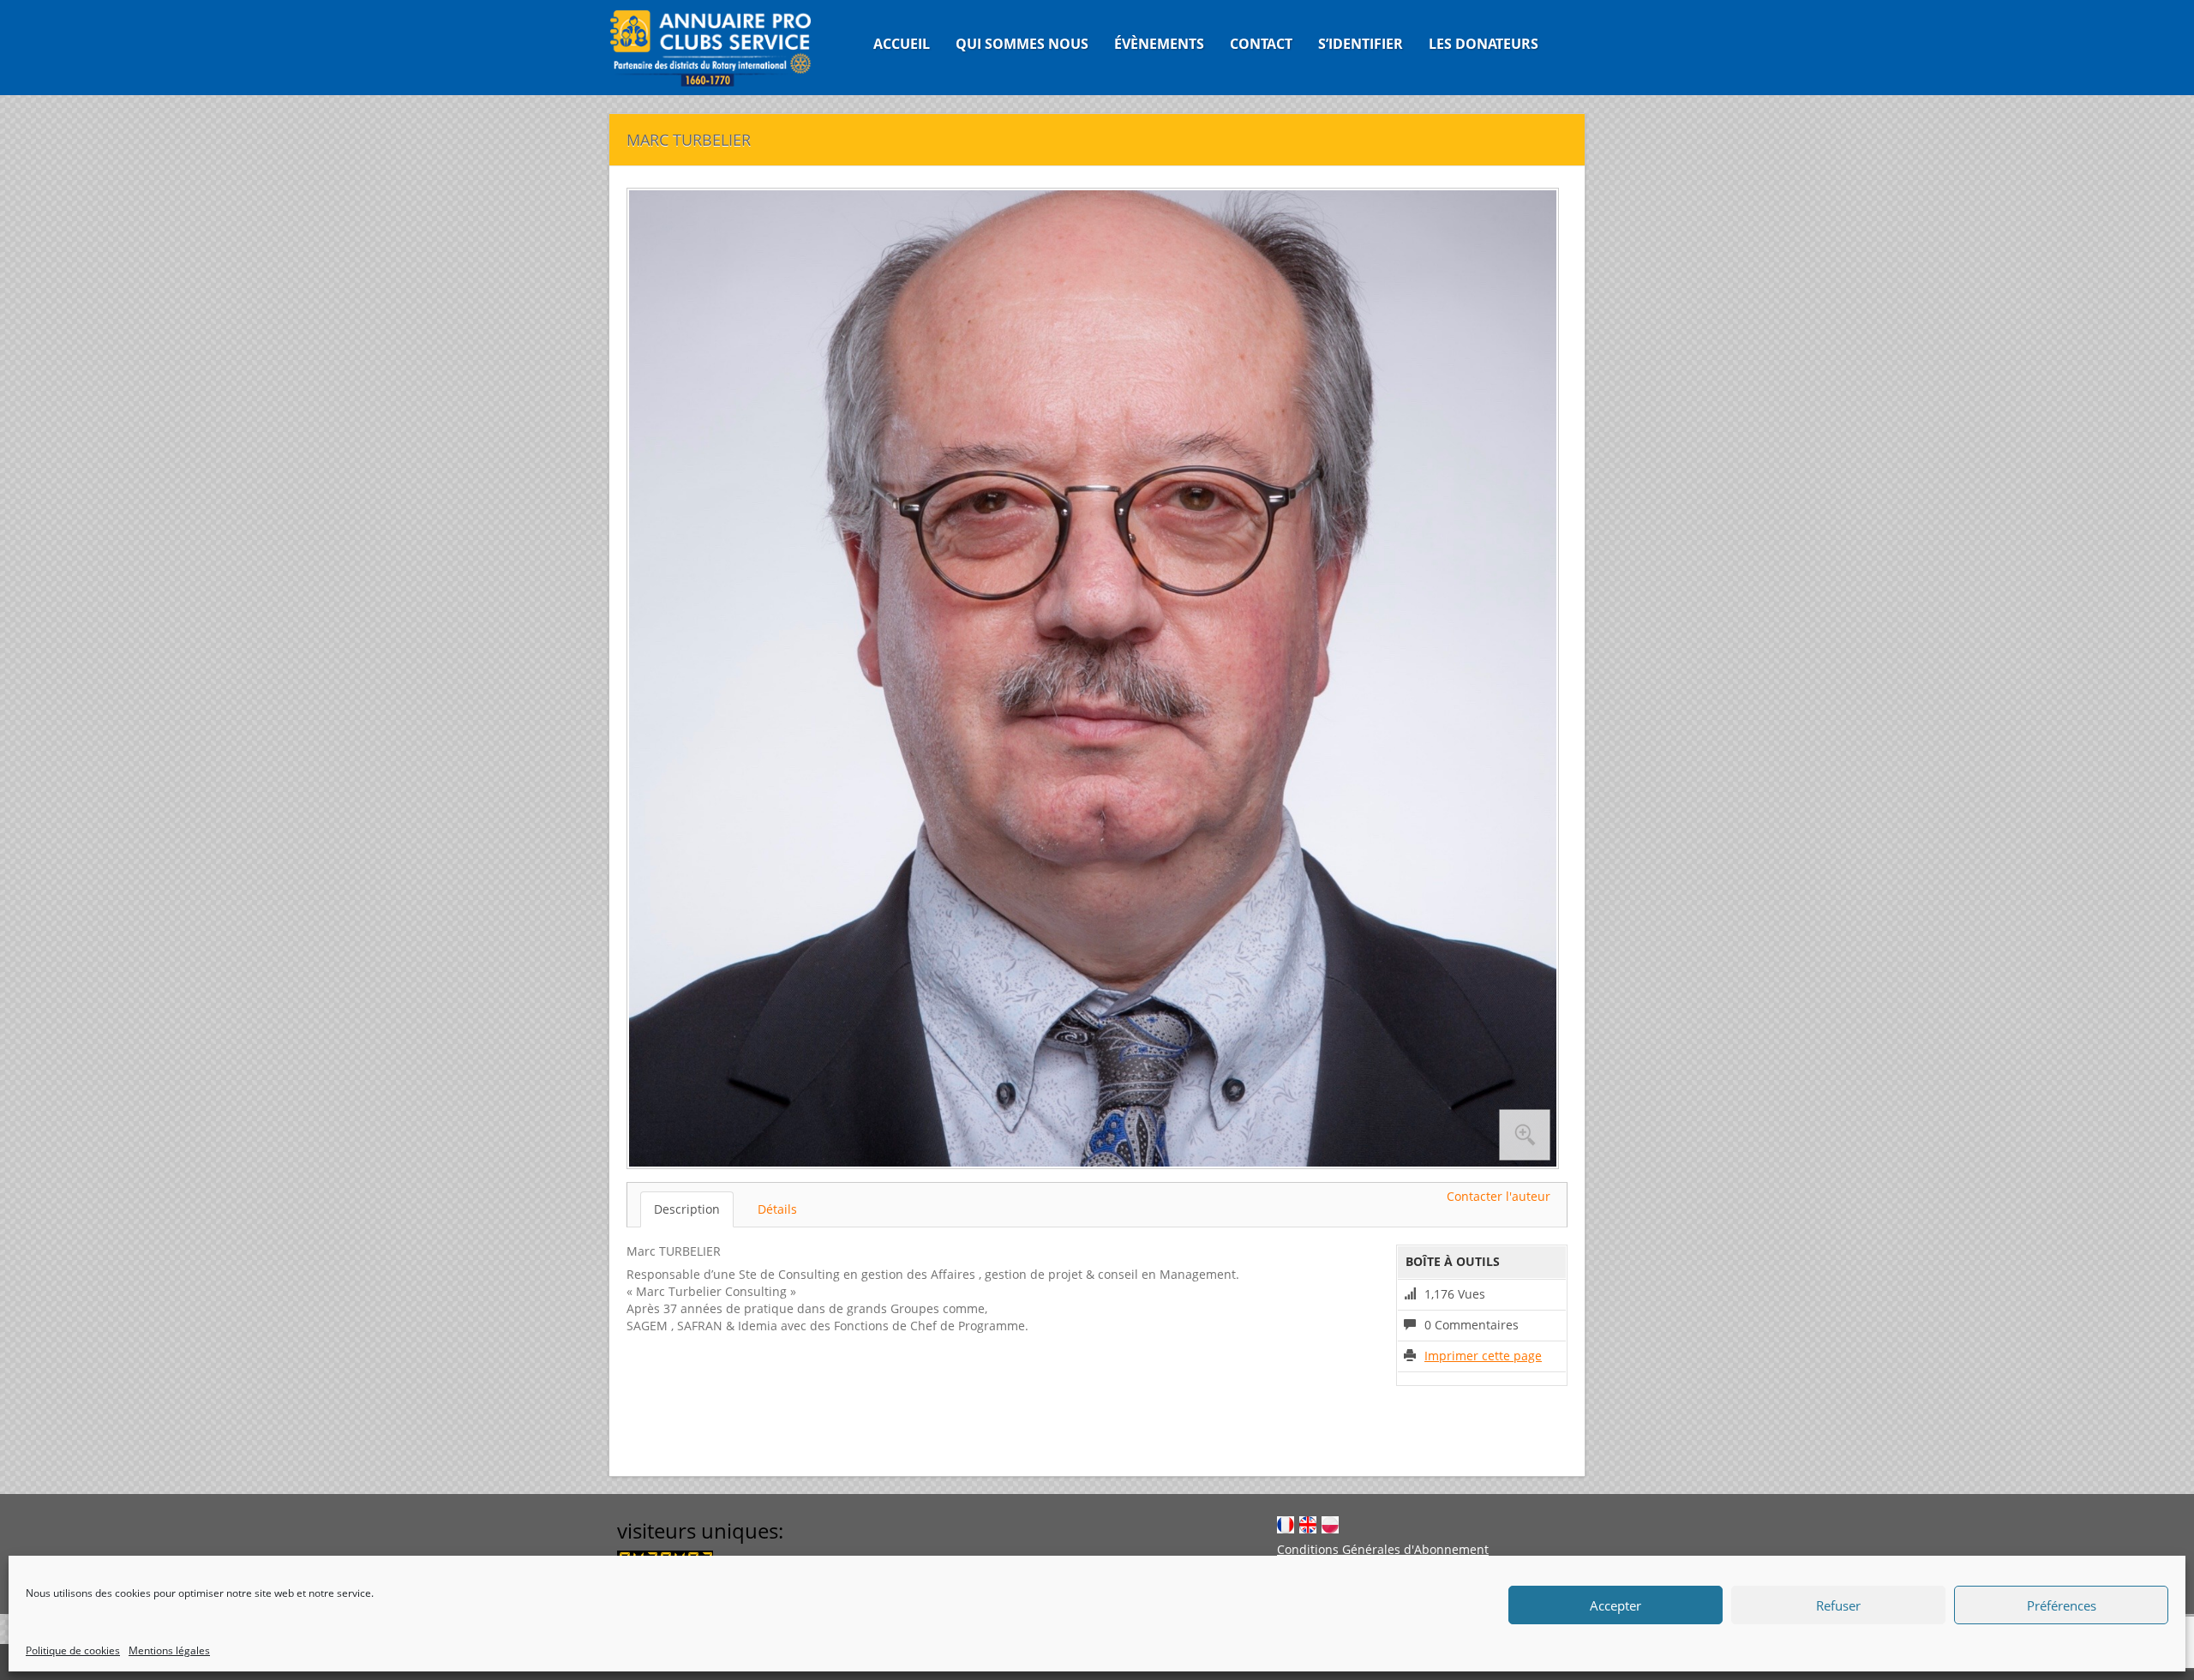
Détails (777, 1209)
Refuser (1838, 1605)
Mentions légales (169, 1650)
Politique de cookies (73, 1650)
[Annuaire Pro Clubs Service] (721, 48)
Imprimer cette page (1483, 1356)
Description (687, 1209)
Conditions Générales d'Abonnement (1383, 1549)
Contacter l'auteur (1499, 1196)
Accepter (1616, 1605)
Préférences (2062, 1605)
